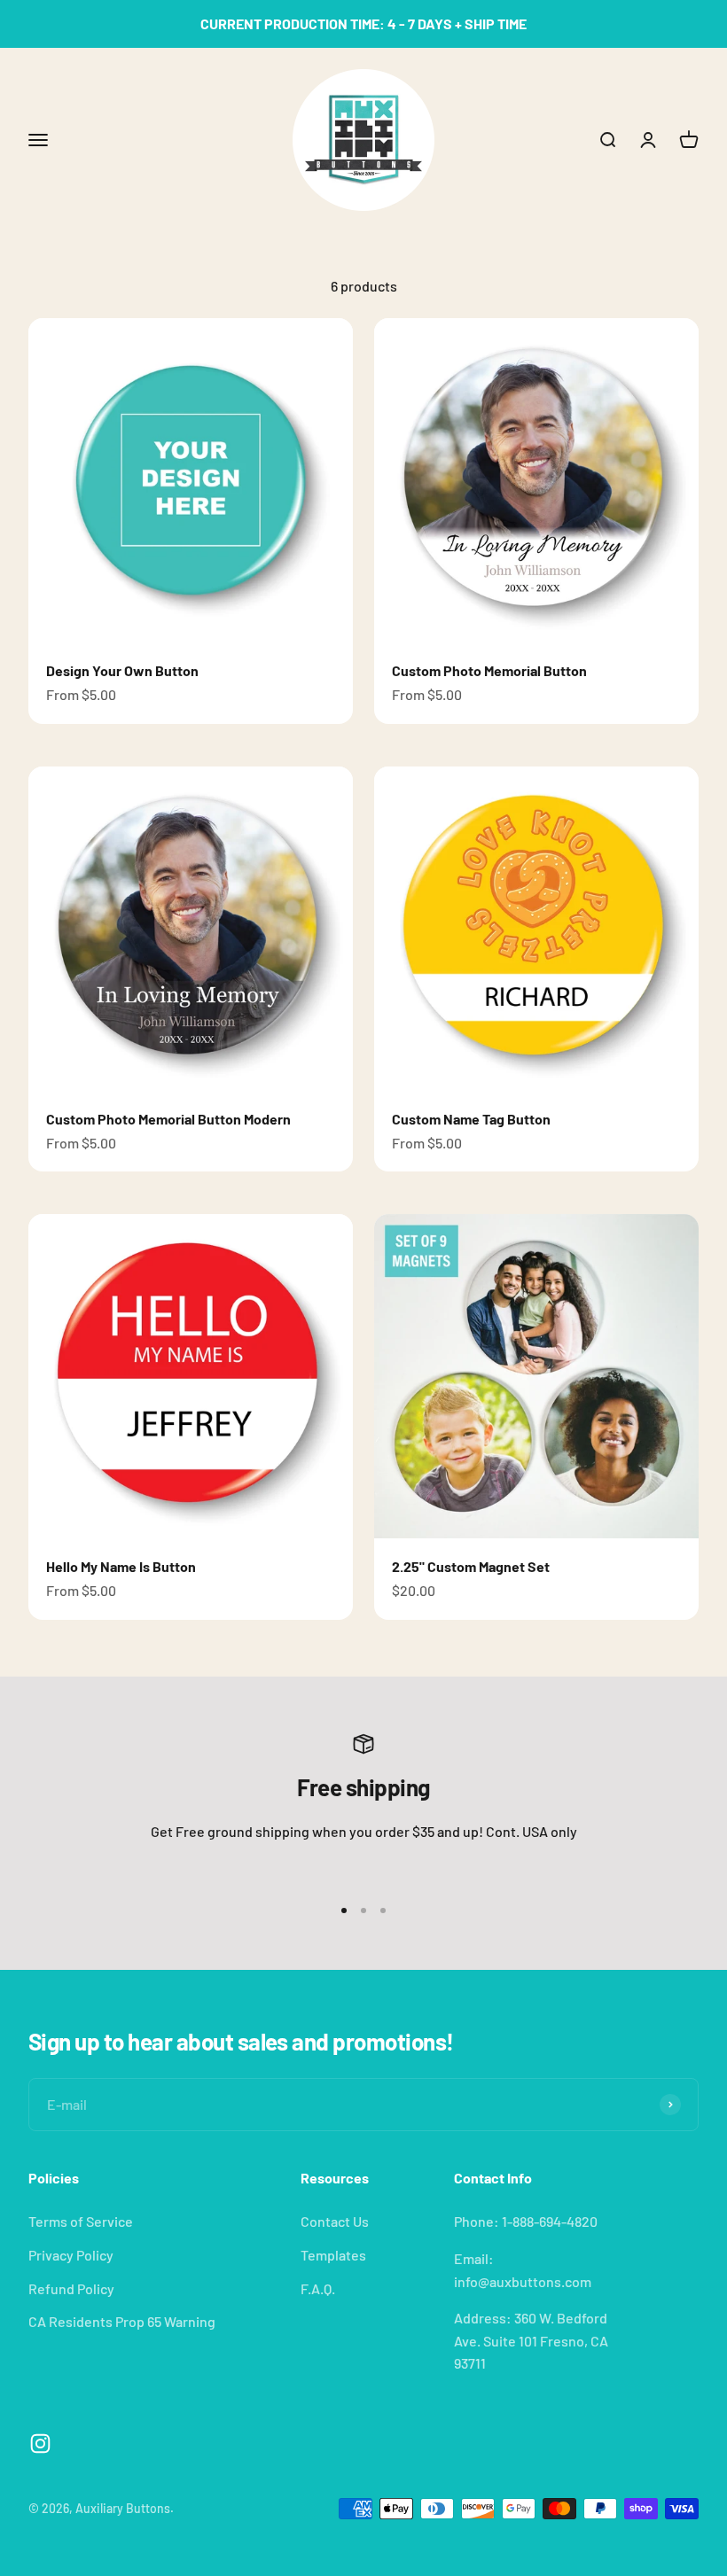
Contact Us (335, 2221)
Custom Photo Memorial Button (489, 670)
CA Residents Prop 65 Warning (122, 2321)
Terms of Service (81, 2221)
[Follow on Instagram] (40, 2444)
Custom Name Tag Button (471, 1119)
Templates (333, 2255)
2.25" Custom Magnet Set (471, 1566)
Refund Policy (71, 2288)
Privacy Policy (71, 2255)
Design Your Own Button (122, 670)
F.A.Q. (318, 2288)
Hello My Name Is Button (121, 1566)
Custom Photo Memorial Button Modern (168, 1119)
